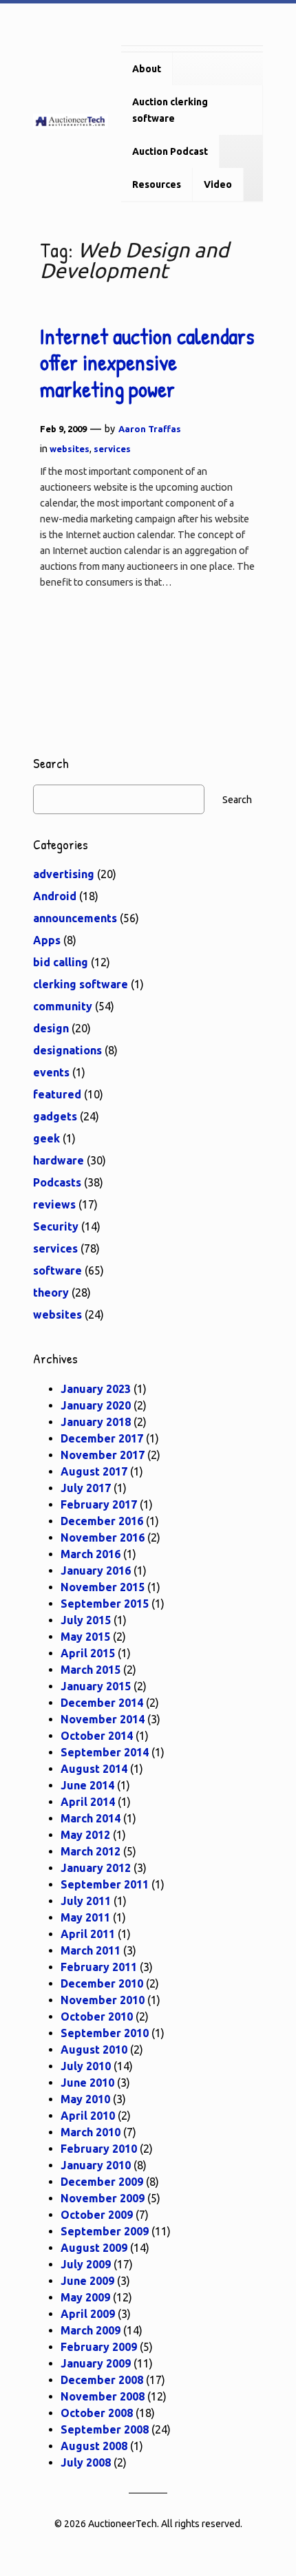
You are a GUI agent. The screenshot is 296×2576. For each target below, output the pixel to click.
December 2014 (102, 1703)
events (51, 1072)
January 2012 (96, 1868)
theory (51, 1292)
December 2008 (102, 2380)
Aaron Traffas (150, 429)
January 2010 (96, 2165)
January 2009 (96, 2363)
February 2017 (99, 1504)
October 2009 (97, 2215)
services (112, 449)
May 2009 (85, 2297)
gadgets (55, 1116)
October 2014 (97, 1736)
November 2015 (103, 1587)
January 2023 (96, 1389)
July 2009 (86, 2264)
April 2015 (88, 1653)
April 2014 (88, 1802)
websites (70, 449)
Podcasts (57, 1182)
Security (56, 1226)
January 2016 (96, 1571)
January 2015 (96, 1686)
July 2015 (86, 1620)
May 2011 (85, 1917)
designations (67, 1050)
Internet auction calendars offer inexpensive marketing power (147, 363)
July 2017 (86, 1488)
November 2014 (103, 1719)
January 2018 (96, 1422)
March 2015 (91, 1670)
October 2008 (97, 2413)
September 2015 (105, 1604)
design (51, 1028)
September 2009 (105, 2231)
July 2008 (86, 2462)
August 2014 (94, 1769)
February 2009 (99, 2347)
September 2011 (105, 1884)
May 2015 (85, 1637)
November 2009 (103, 2198)
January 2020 (96, 1405)
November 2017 (103, 1455)
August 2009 (94, 2248)
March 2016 (91, 1554)
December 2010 (102, 1983)
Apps (47, 940)
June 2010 (87, 2083)
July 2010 (86, 2066)
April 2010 (88, 2116)
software (57, 1270)
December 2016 (102, 1521)
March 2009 (91, 2330)
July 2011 (86, 1901)
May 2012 (85, 1835)
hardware (59, 1160)
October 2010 (97, 2016)
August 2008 (94, 2446)
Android (55, 896)
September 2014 (105, 1752)
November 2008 (103, 2396)
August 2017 (94, 1471)
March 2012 (91, 1851)
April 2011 (88, 1934)
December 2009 (102, 2182)
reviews (54, 1204)
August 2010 (94, 2050)
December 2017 (102, 1438)
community (63, 1006)
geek (46, 1138)
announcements (75, 918)
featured (57, 1094)
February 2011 (99, 1967)
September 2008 (105, 2429)
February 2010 (99, 2149)
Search (237, 800)
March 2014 (91, 1818)
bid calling (61, 962)
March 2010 (91, 2132)
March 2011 (91, 1950)
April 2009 (88, 2314)
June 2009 (87, 2281)
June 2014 (87, 1785)
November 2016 (103, 1537)
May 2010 (85, 2099)
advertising (64, 874)
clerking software (81, 984)
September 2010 (105, 2033)
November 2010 (103, 2000)
